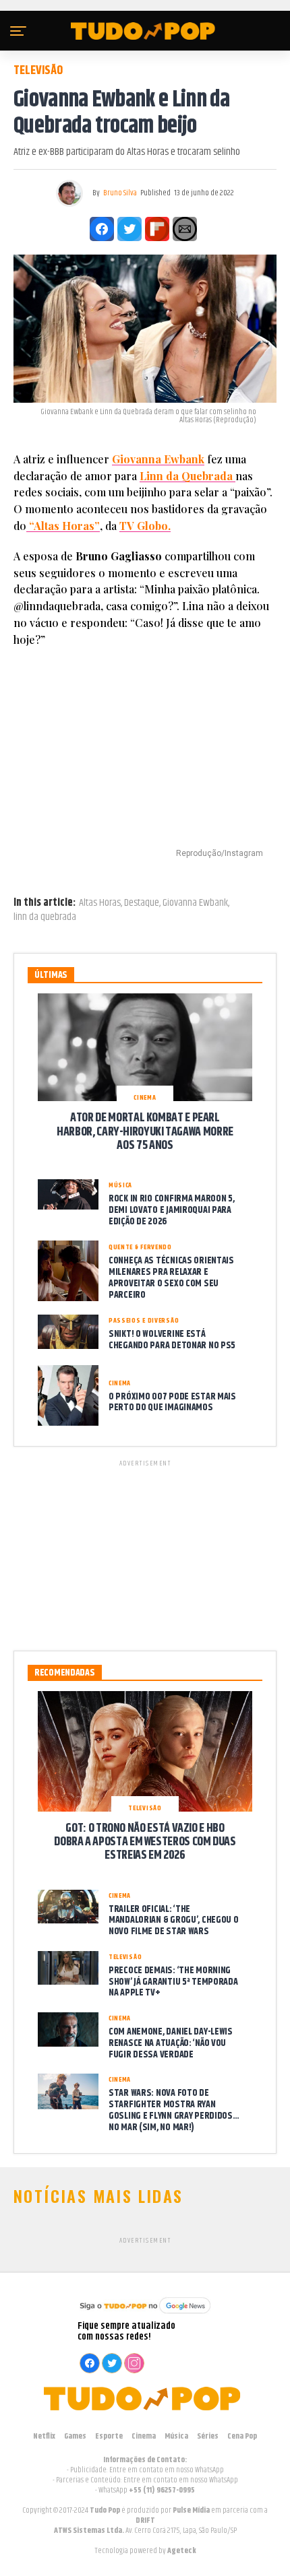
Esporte (109, 2436)
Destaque (142, 903)
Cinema (144, 2436)
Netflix (44, 2436)
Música (176, 2436)
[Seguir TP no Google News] (145, 2315)
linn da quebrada (45, 917)
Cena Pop (242, 2436)
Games (75, 2436)
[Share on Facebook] (102, 229)
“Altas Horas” (63, 526)
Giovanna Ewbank (158, 459)
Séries (208, 2436)
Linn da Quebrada (187, 476)
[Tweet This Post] (129, 229)
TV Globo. (145, 526)
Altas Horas (100, 903)
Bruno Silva (120, 193)
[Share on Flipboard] (157, 229)
